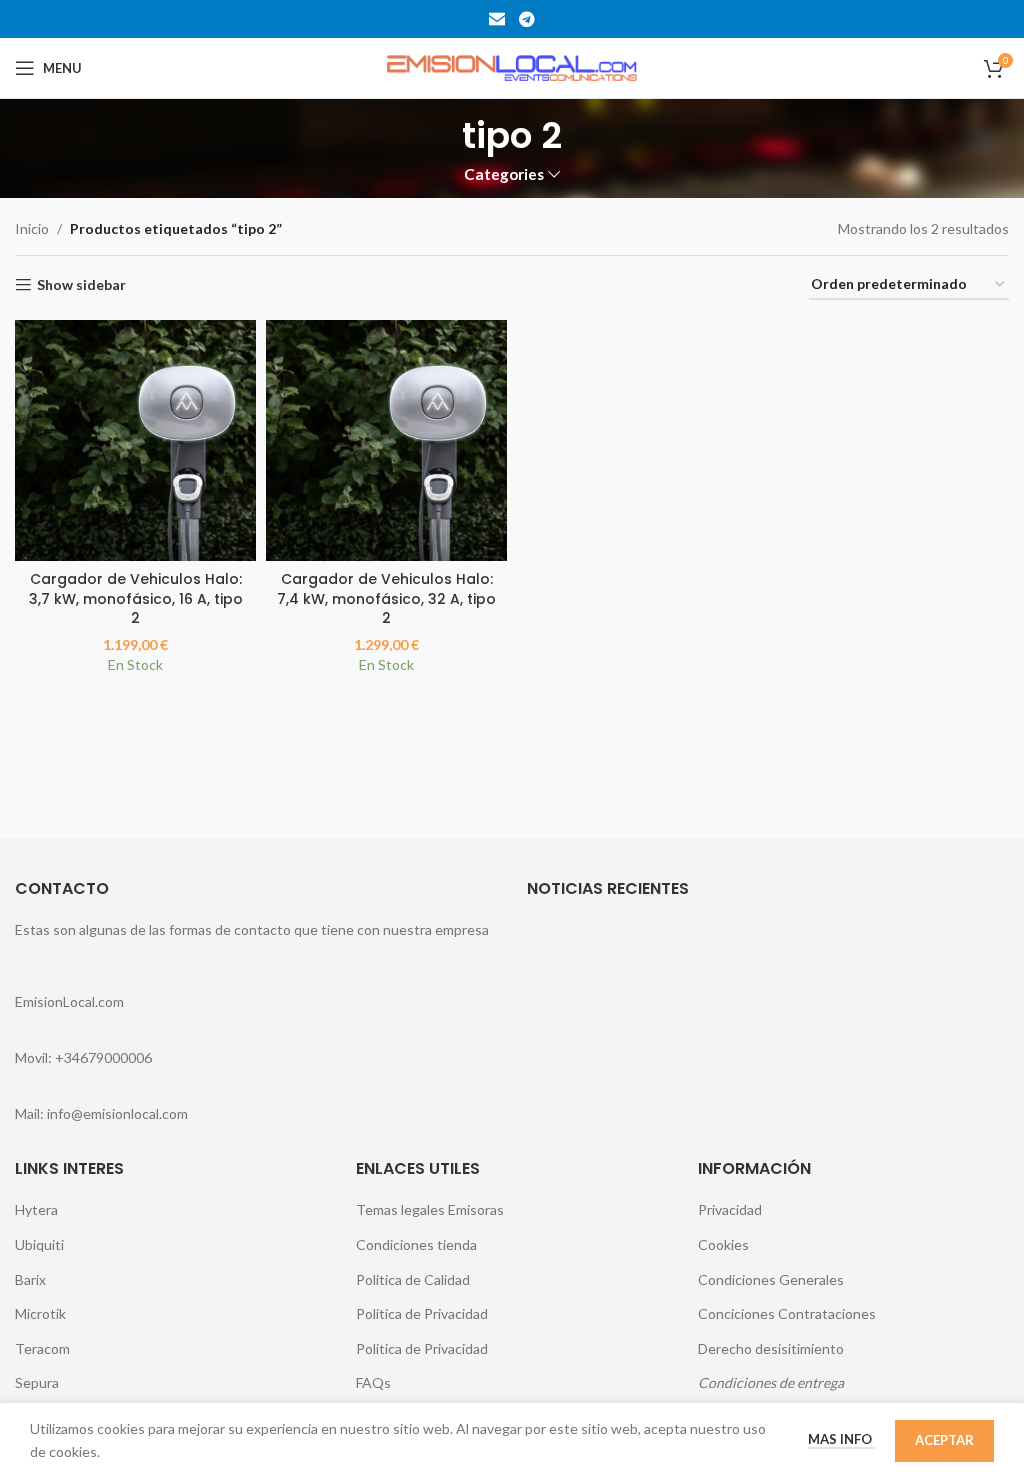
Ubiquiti (39, 1244)
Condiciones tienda (416, 1244)
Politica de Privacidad (422, 1313)
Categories (504, 174)
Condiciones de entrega (771, 1382)
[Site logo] (512, 66)
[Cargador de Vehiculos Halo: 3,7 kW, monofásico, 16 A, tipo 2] (135, 440)
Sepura (37, 1382)
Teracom (42, 1348)
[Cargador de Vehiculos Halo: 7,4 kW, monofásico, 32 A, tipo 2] (386, 440)
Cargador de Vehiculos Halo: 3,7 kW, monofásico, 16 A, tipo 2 (136, 598)
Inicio (32, 228)
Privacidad (730, 1209)
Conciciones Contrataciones (787, 1313)
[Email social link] (497, 19)
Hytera (36, 1209)
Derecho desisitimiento (771, 1348)
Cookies (723, 1244)
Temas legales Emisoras (430, 1209)
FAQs (373, 1382)
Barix (30, 1279)
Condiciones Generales (771, 1279)
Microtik (40, 1313)
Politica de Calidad (413, 1279)
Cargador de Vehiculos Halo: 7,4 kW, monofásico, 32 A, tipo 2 (386, 598)
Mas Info (841, 1439)
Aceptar (944, 1440)
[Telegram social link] (526, 19)
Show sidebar (81, 285)
